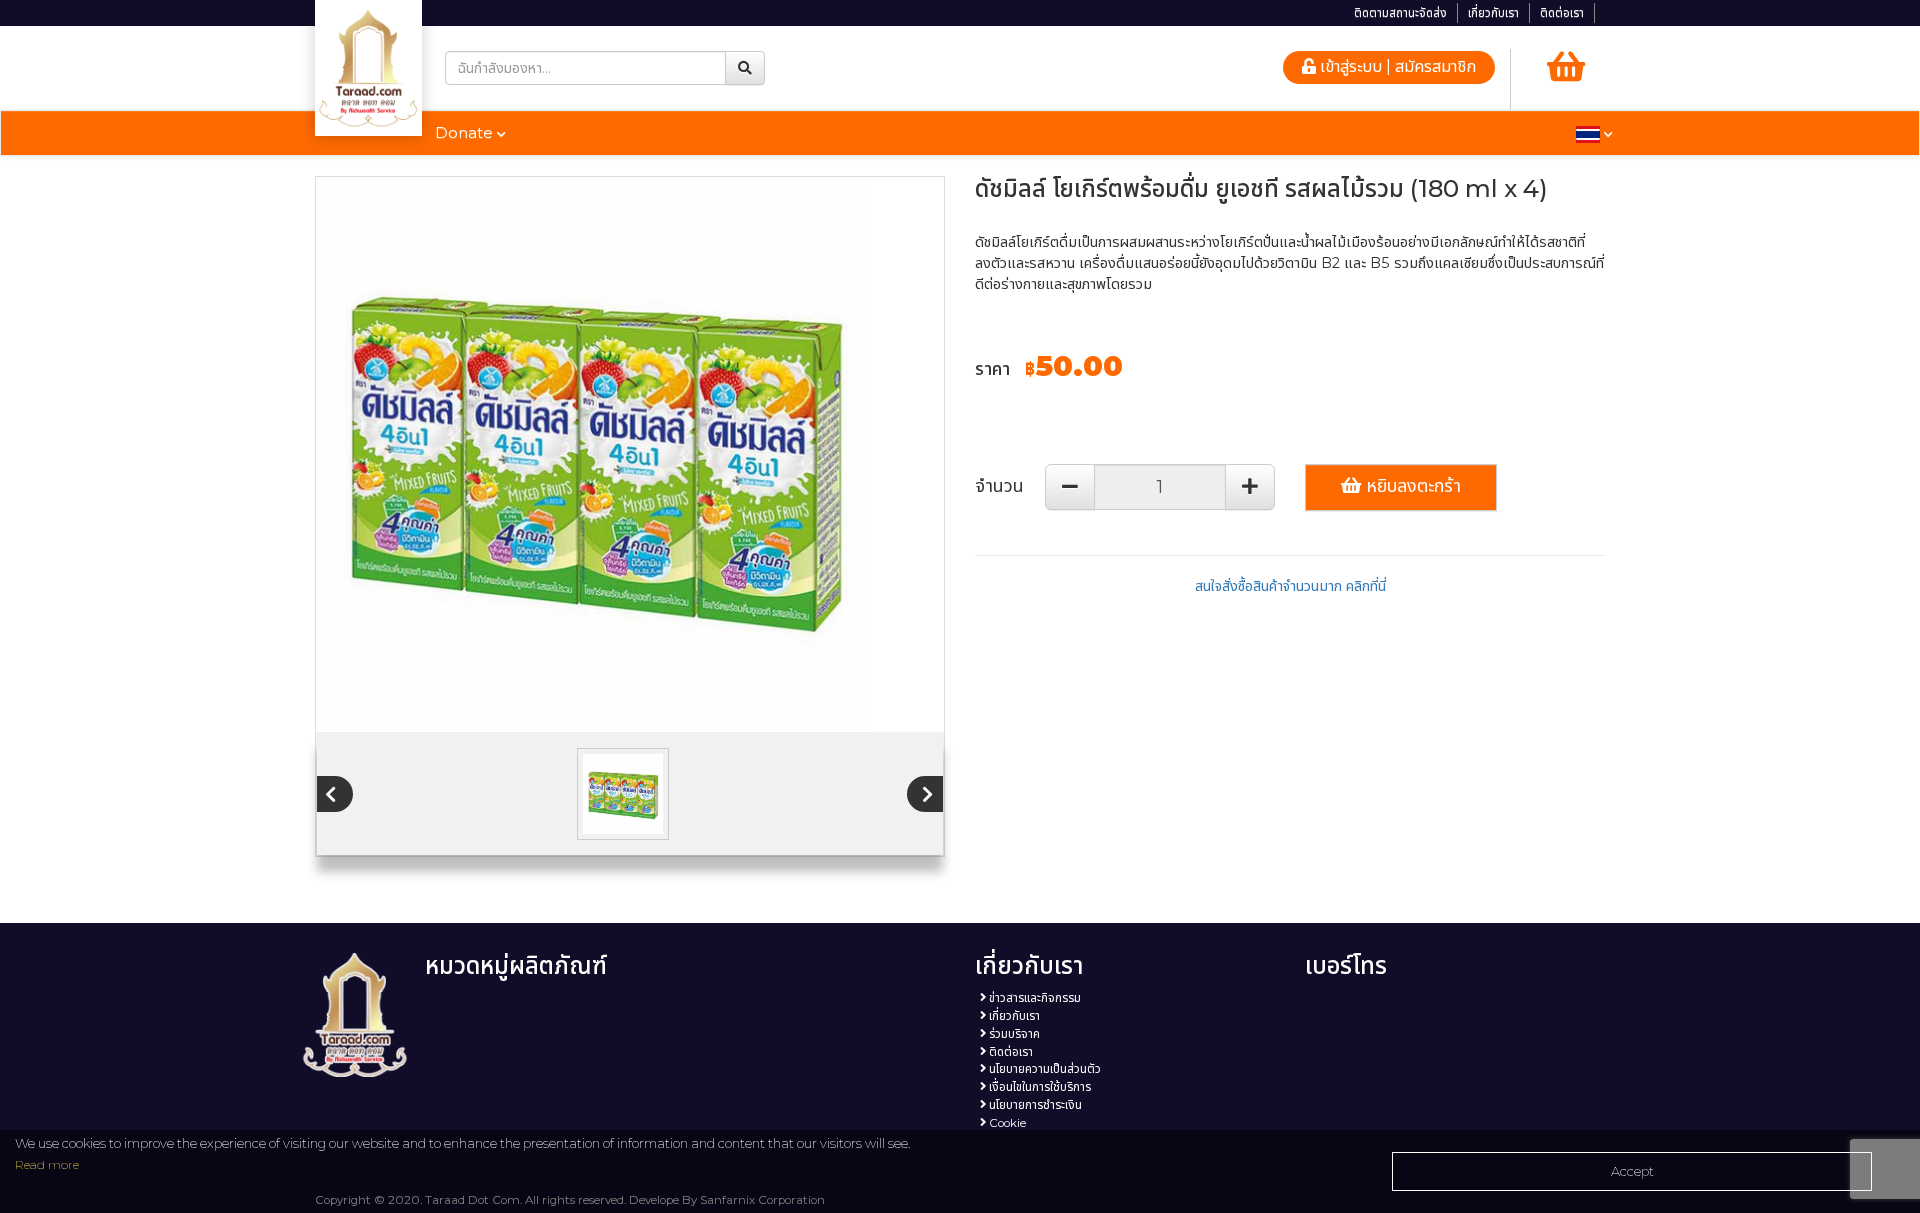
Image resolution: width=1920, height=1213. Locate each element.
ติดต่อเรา (1562, 13)
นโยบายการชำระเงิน (1034, 1105)
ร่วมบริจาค (1013, 1034)
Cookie (1006, 1123)
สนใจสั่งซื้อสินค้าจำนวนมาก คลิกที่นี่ (1290, 586)
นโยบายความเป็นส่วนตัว (1043, 1069)
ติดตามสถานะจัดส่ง (1400, 13)
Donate (466, 132)
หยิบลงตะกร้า (1411, 486)
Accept (1632, 1171)
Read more (47, 1164)
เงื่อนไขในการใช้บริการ (1038, 1087)
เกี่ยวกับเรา (1493, 13)
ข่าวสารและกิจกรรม (1033, 998)
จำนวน (999, 486)
